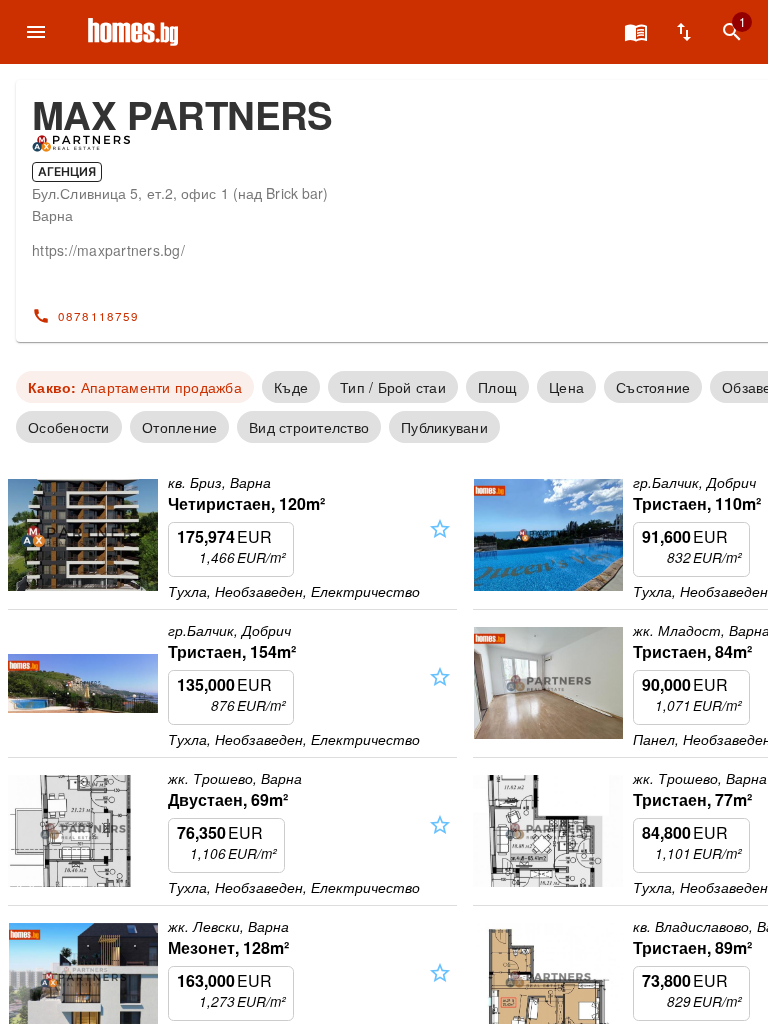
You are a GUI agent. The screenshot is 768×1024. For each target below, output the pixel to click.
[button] (440, 546)
